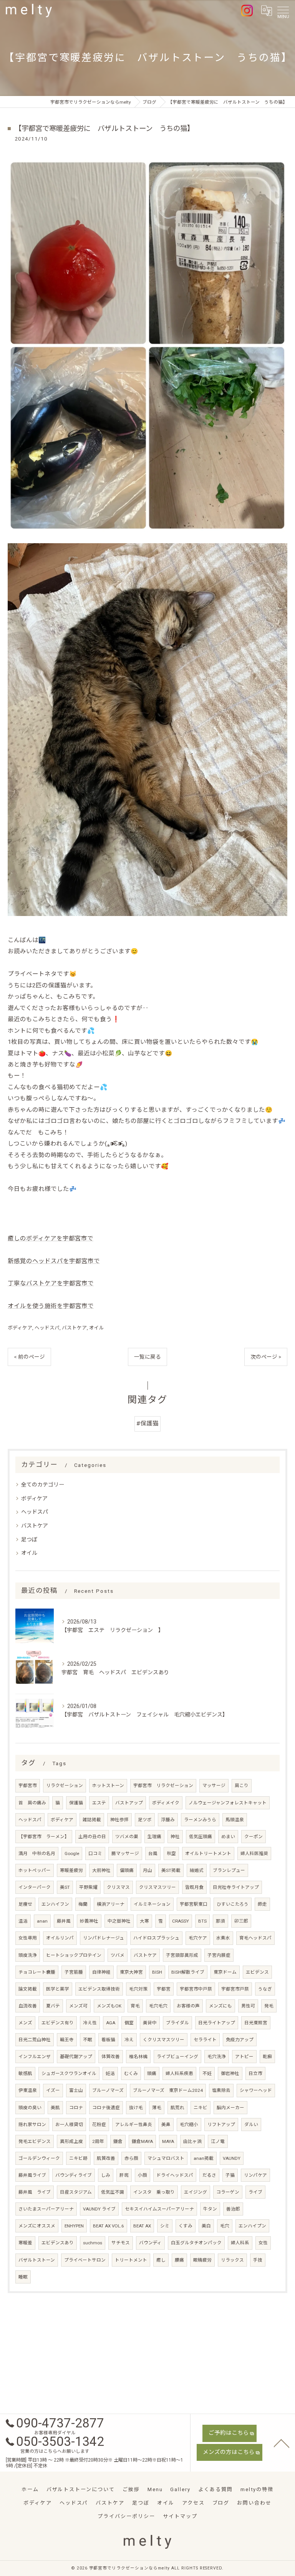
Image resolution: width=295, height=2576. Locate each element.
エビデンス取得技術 (99, 1989)
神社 (175, 1837)
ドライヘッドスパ (175, 2175)
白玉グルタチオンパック (196, 2243)
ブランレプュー (229, 1870)
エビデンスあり (58, 2243)
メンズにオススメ (37, 2226)
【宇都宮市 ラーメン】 (44, 1837)
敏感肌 (25, 2073)
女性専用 (28, 1938)
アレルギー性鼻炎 (134, 2125)
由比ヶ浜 (192, 2141)
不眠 (88, 2040)
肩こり (242, 1786)
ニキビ (201, 2108)
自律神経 (101, 1972)
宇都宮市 (28, 1786)
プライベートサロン (85, 2260)
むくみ (131, 2073)
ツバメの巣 (127, 1837)
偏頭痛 (127, 1870)
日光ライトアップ (217, 2023)
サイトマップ (180, 2516)
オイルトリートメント (208, 1853)
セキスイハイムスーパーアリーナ (159, 2209)
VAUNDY (232, 2158)
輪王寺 (67, 2040)
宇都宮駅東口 (194, 1904)
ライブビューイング (177, 2057)
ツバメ (118, 1955)
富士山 (76, 2090)
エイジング (196, 2192)
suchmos (93, 2243)
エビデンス (257, 1972)
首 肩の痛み (32, 1803)
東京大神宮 (131, 1972)
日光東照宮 (256, 2023)
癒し (161, 2260)
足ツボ (145, 1820)
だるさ (209, 2175)
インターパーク (35, 1887)
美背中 (150, 2023)
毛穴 (225, 2226)
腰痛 (179, 2260)
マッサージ (214, 1786)
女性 (263, 2243)
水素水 (223, 1938)
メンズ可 (78, 2006)
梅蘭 (83, 1904)
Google (72, 1853)
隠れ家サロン (32, 2125)
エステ (99, 1803)
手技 (258, 2260)
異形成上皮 (71, 2141)
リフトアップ (221, 2125)
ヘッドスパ (47, 1328)
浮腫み (168, 1820)
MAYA (168, 2141)
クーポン (254, 1837)
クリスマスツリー (157, 1887)
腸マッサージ (125, 1853)
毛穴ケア (198, 1938)
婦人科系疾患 (179, 2073)
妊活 (110, 2073)
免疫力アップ (240, 2040)
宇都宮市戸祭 (235, 1989)
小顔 (143, 2175)
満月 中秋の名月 (37, 1853)
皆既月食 (194, 1887)
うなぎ (265, 1989)
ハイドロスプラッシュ (156, 1938)
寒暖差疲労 (71, 1870)
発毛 (269, 2006)
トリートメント (131, 2260)
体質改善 (111, 2057)
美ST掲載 (171, 1870)
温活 (23, 1921)
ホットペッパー (35, 1870)
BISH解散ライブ (188, 1972)
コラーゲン (228, 2192)
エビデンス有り (58, 2023)
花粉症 (99, 2125)
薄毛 (157, 2108)
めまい (228, 1837)
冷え (129, 2040)
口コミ (95, 1853)
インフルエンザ (35, 2057)
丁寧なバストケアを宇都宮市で (51, 1283)
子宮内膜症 (219, 1955)
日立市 (255, 2073)
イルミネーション (152, 1904)
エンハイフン (55, 1904)
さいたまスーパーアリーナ (46, 2209)
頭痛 (152, 2073)
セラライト (205, 2040)
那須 (220, 1921)
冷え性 (90, 2023)
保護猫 (76, 1803)
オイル (97, 1328)
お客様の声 (188, 2006)
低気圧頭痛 (201, 1837)
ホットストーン (108, 1786)
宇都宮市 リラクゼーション (163, 1786)
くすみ (186, 2226)
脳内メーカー (230, 2108)
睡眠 (23, 2277)
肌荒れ (177, 2108)
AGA (111, 2023)
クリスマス (118, 1887)
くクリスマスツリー (164, 2040)
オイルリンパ (60, 1938)
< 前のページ (29, 1357)
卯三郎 (241, 1921)
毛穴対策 (138, 1989)
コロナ (76, 2108)
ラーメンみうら (200, 1820)
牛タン (210, 2209)
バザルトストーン (37, 2260)
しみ (106, 2175)
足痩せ (25, 1904)
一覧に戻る (147, 1357)
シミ (165, 2226)
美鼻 (166, 2125)
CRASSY (181, 1921)
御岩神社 (230, 2073)
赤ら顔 (131, 2158)
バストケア (74, 1328)
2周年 (98, 2141)
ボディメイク (166, 1803)
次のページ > (266, 1357)
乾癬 (267, 2057)
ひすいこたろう (233, 1904)
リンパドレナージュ (104, 1938)
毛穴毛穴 (158, 2006)
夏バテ (53, 2006)
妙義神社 (89, 1921)
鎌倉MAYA (142, 2141)
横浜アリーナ (111, 1904)
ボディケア (20, 1328)
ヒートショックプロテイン (74, 1955)
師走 (262, 1904)
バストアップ (129, 1803)
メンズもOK (109, 2006)
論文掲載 (28, 1989)
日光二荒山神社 (35, 2040)
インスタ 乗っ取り (154, 2192)
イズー (53, 2090)
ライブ (255, 2192)
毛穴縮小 (189, 2125)
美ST (65, 1887)
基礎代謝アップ (76, 2057)
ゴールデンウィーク (39, 2158)
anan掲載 (204, 2158)
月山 (147, 1870)
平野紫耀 (88, 1887)
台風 (153, 1853)
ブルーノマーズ (108, 2090)
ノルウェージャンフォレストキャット (228, 1803)
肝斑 (124, 2175)
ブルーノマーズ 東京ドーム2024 (168, 2090)
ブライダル (177, 2023)
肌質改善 (106, 2158)
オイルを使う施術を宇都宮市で (51, 1306)
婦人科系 (240, 2243)
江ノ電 (218, 2141)
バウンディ (150, 2243)
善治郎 (233, 2209)
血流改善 (28, 2006)
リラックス (232, 2260)
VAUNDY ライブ (99, 2209)
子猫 (230, 2175)
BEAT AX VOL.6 (109, 2226)
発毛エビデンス (35, 2141)
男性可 (248, 2006)
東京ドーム (225, 1972)
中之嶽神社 (119, 1921)
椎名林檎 (138, 2057)
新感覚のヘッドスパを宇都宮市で (54, 1261)
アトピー (244, 2057)
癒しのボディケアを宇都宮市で (51, 1238)
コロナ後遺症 (106, 2108)
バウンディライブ (74, 2175)
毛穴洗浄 (217, 2057)
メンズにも (220, 2006)
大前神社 (101, 1870)
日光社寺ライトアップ (236, 1887)
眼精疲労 (202, 2260)
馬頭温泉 (235, 1820)
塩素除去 (221, 2090)
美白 (206, 2226)
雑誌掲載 (92, 1820)
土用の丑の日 (92, 1837)
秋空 (171, 1853)
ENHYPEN (74, 2226)
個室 (129, 2023)
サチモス (121, 2243)
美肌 (55, 2108)
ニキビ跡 (78, 2158)
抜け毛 (136, 2108)
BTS (202, 1921)
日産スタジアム (76, 2192)
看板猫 (108, 2040)
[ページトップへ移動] (282, 2443)
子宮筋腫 (74, 1972)
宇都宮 (164, 1989)
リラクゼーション (65, 1786)
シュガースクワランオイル (69, 2073)
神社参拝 (119, 1820)
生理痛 (154, 1837)
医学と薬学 (58, 1989)
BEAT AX (142, 2226)
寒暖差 (25, 2243)
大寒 (144, 1921)
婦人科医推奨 (254, 1853)
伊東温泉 (28, 2090)
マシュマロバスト (166, 2158)
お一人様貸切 (69, 2125)
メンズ (25, 2023)
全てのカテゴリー (43, 1485)
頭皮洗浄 (28, 1955)
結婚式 (197, 1870)
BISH (157, 1972)
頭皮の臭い (30, 2108)
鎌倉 (118, 2141)
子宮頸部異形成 (182, 1955)
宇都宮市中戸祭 (196, 1989)
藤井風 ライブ (35, 2192)
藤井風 (64, 1921)
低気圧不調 (113, 2192)
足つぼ (29, 1539)
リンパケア (255, 2175)
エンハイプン (252, 2226)
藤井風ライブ (32, 2175)
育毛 (135, 2006)
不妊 (207, 2073)
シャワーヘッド (256, 2090)
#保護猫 (147, 1424)
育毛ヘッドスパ (255, 1938)
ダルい (251, 2125)
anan (42, 1921)
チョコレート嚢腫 (37, 1972)
